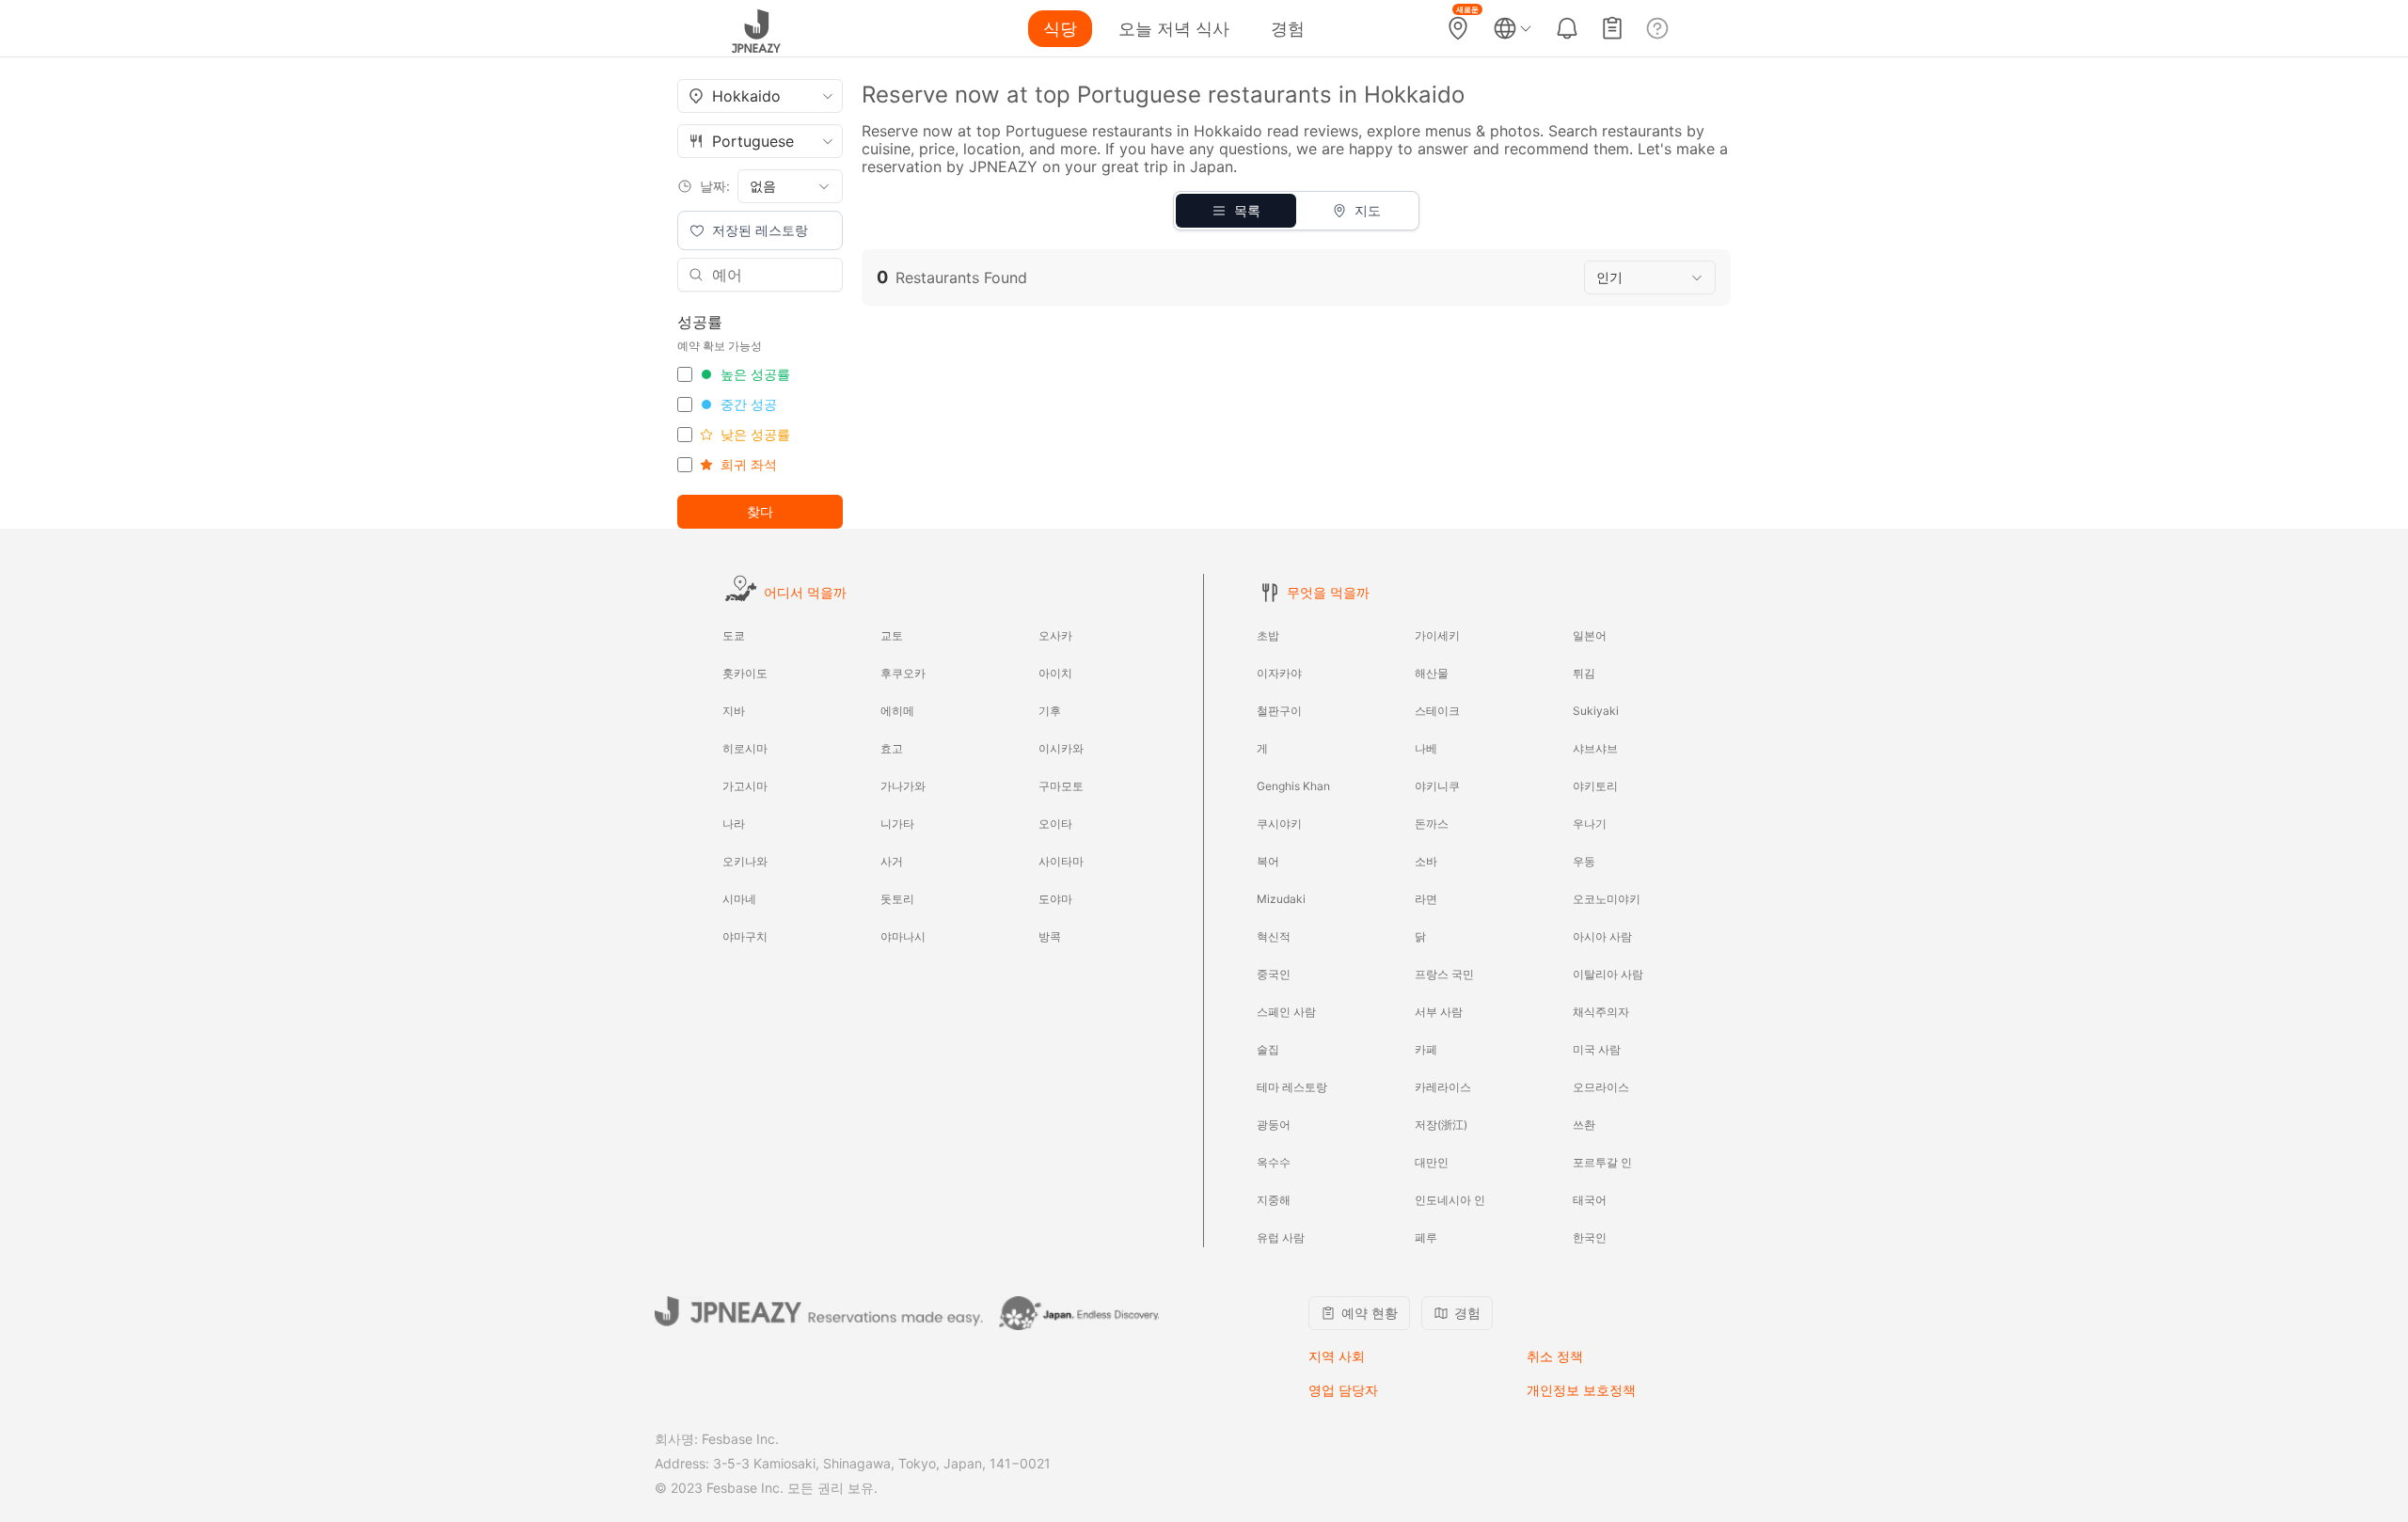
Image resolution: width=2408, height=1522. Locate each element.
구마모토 (1061, 786)
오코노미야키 (1607, 899)
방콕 (1050, 936)
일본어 (1590, 635)
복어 (1268, 861)
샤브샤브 (1595, 748)
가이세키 (1437, 635)
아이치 (1055, 673)
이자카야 (1279, 673)
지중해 (1274, 1200)
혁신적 (1274, 936)
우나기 (1590, 824)
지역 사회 (1337, 1356)
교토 (892, 635)
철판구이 (1279, 711)
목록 (1247, 210)
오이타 (1055, 824)
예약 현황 (1370, 1313)
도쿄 (734, 635)
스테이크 (1437, 711)
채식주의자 (1601, 1012)
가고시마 (745, 786)
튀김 (1584, 673)
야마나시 (903, 936)
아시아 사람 (1602, 936)
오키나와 (745, 861)
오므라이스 (1601, 1087)
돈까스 (1432, 824)
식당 (1060, 29)
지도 (1368, 210)
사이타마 (1061, 861)
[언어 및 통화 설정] (1513, 28)
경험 (1288, 29)
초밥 (1268, 635)
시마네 (739, 899)
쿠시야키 (1279, 824)
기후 (1050, 711)
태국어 (1590, 1200)
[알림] (1567, 28)
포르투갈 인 (1602, 1162)
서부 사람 (1439, 1012)
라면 (1426, 899)
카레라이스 (1443, 1087)
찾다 (760, 511)
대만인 (1432, 1162)
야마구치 (745, 936)
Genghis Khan (1293, 786)
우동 (1584, 861)
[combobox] (760, 96)
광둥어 (1274, 1125)
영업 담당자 (1343, 1390)
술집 (1268, 1049)
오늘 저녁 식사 (1174, 29)
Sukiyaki (1596, 711)
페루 (1426, 1237)
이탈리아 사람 (1608, 974)
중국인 (1274, 974)
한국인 (1590, 1237)
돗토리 (897, 899)
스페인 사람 (1286, 1012)
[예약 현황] (1612, 28)
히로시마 (745, 748)
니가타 (897, 824)
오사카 (1055, 635)
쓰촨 (1584, 1125)
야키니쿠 (1437, 786)
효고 (892, 748)
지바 (734, 711)
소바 (1426, 861)
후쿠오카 (903, 673)
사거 (892, 861)
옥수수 (1274, 1162)
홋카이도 (745, 673)
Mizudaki (1281, 899)
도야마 (1055, 899)
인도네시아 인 (1450, 1200)
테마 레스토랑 (1292, 1087)
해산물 (1432, 673)
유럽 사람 (1281, 1237)
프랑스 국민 (1444, 974)
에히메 (897, 711)
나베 (1426, 748)
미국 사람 (1597, 1049)
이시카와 (1061, 748)
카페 (1426, 1049)
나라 (734, 824)
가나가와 (903, 786)
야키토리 (1595, 786)
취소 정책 (1555, 1356)
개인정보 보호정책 (1581, 1390)
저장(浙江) (1441, 1125)
